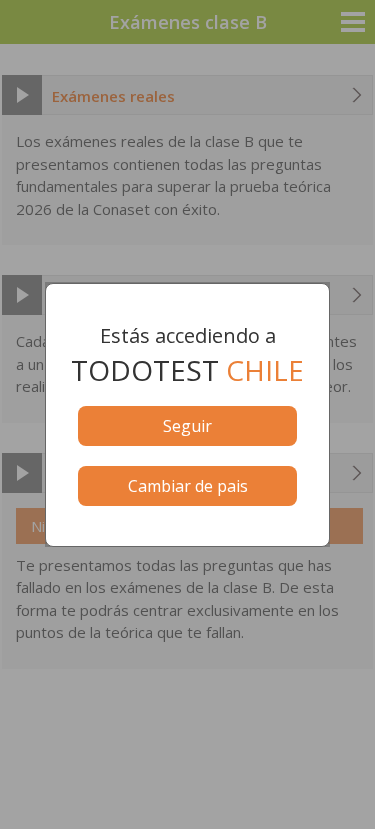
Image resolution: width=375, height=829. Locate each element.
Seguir (187, 426)
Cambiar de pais (188, 486)
